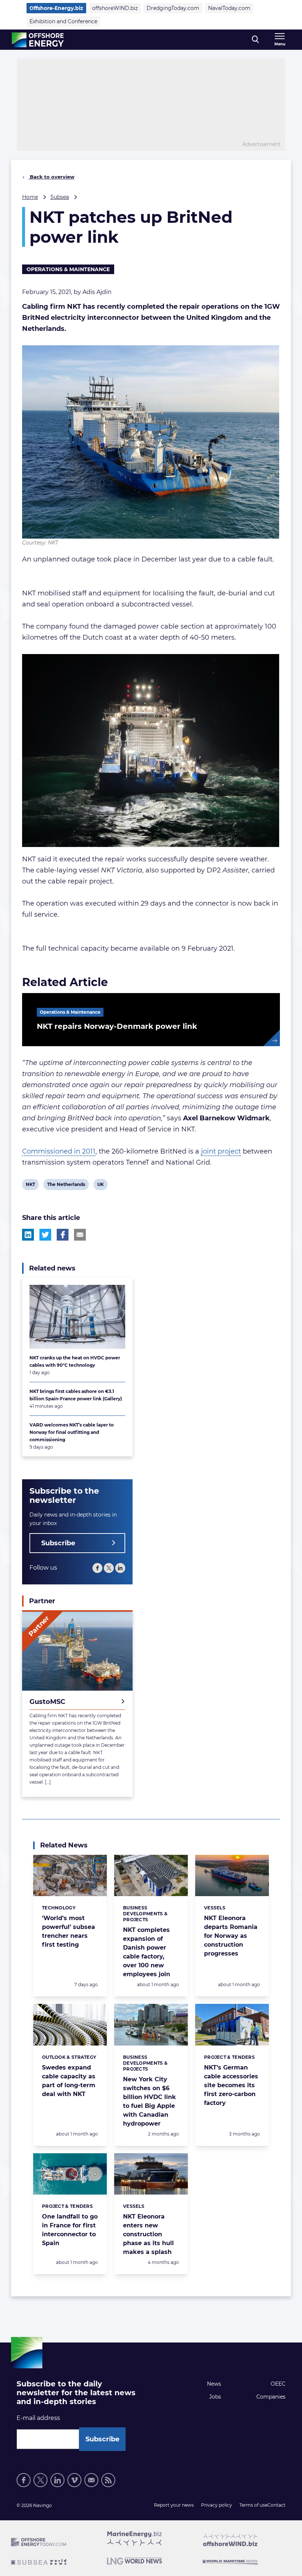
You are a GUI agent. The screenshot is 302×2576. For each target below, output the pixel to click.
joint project (221, 1151)
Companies (271, 2397)
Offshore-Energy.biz (56, 8)
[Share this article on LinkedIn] (28, 1235)
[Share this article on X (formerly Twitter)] (45, 1235)
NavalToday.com (229, 8)
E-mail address (38, 2418)
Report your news (174, 2505)
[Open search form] (255, 40)
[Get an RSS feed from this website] (108, 2480)
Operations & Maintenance (68, 269)
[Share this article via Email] (80, 1235)
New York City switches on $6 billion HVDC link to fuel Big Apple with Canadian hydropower (150, 2101)
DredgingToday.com (173, 8)
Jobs (215, 2397)
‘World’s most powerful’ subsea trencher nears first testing (69, 1931)
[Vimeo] (74, 2480)
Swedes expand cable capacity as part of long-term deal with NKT (69, 2081)
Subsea (60, 197)
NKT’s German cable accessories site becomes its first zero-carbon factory (231, 2085)
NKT (31, 1186)
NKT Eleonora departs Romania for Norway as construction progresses (231, 1936)
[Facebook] (97, 1568)
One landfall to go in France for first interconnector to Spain (70, 2230)
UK (102, 1186)
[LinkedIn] (120, 1568)
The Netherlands (66, 1186)
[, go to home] (38, 40)
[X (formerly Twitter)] (109, 1568)
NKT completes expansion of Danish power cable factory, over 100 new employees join (147, 1952)
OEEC (278, 2384)
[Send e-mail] (91, 2480)
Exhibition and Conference (63, 21)
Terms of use (253, 2505)
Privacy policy (217, 2505)
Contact (276, 2505)
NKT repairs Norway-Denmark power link (117, 1026)
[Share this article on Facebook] (63, 1235)
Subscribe (58, 1543)
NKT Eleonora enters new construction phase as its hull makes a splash (148, 2234)
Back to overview (51, 177)
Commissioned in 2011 (59, 1151)
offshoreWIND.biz (115, 8)
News (214, 2384)
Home (30, 197)
